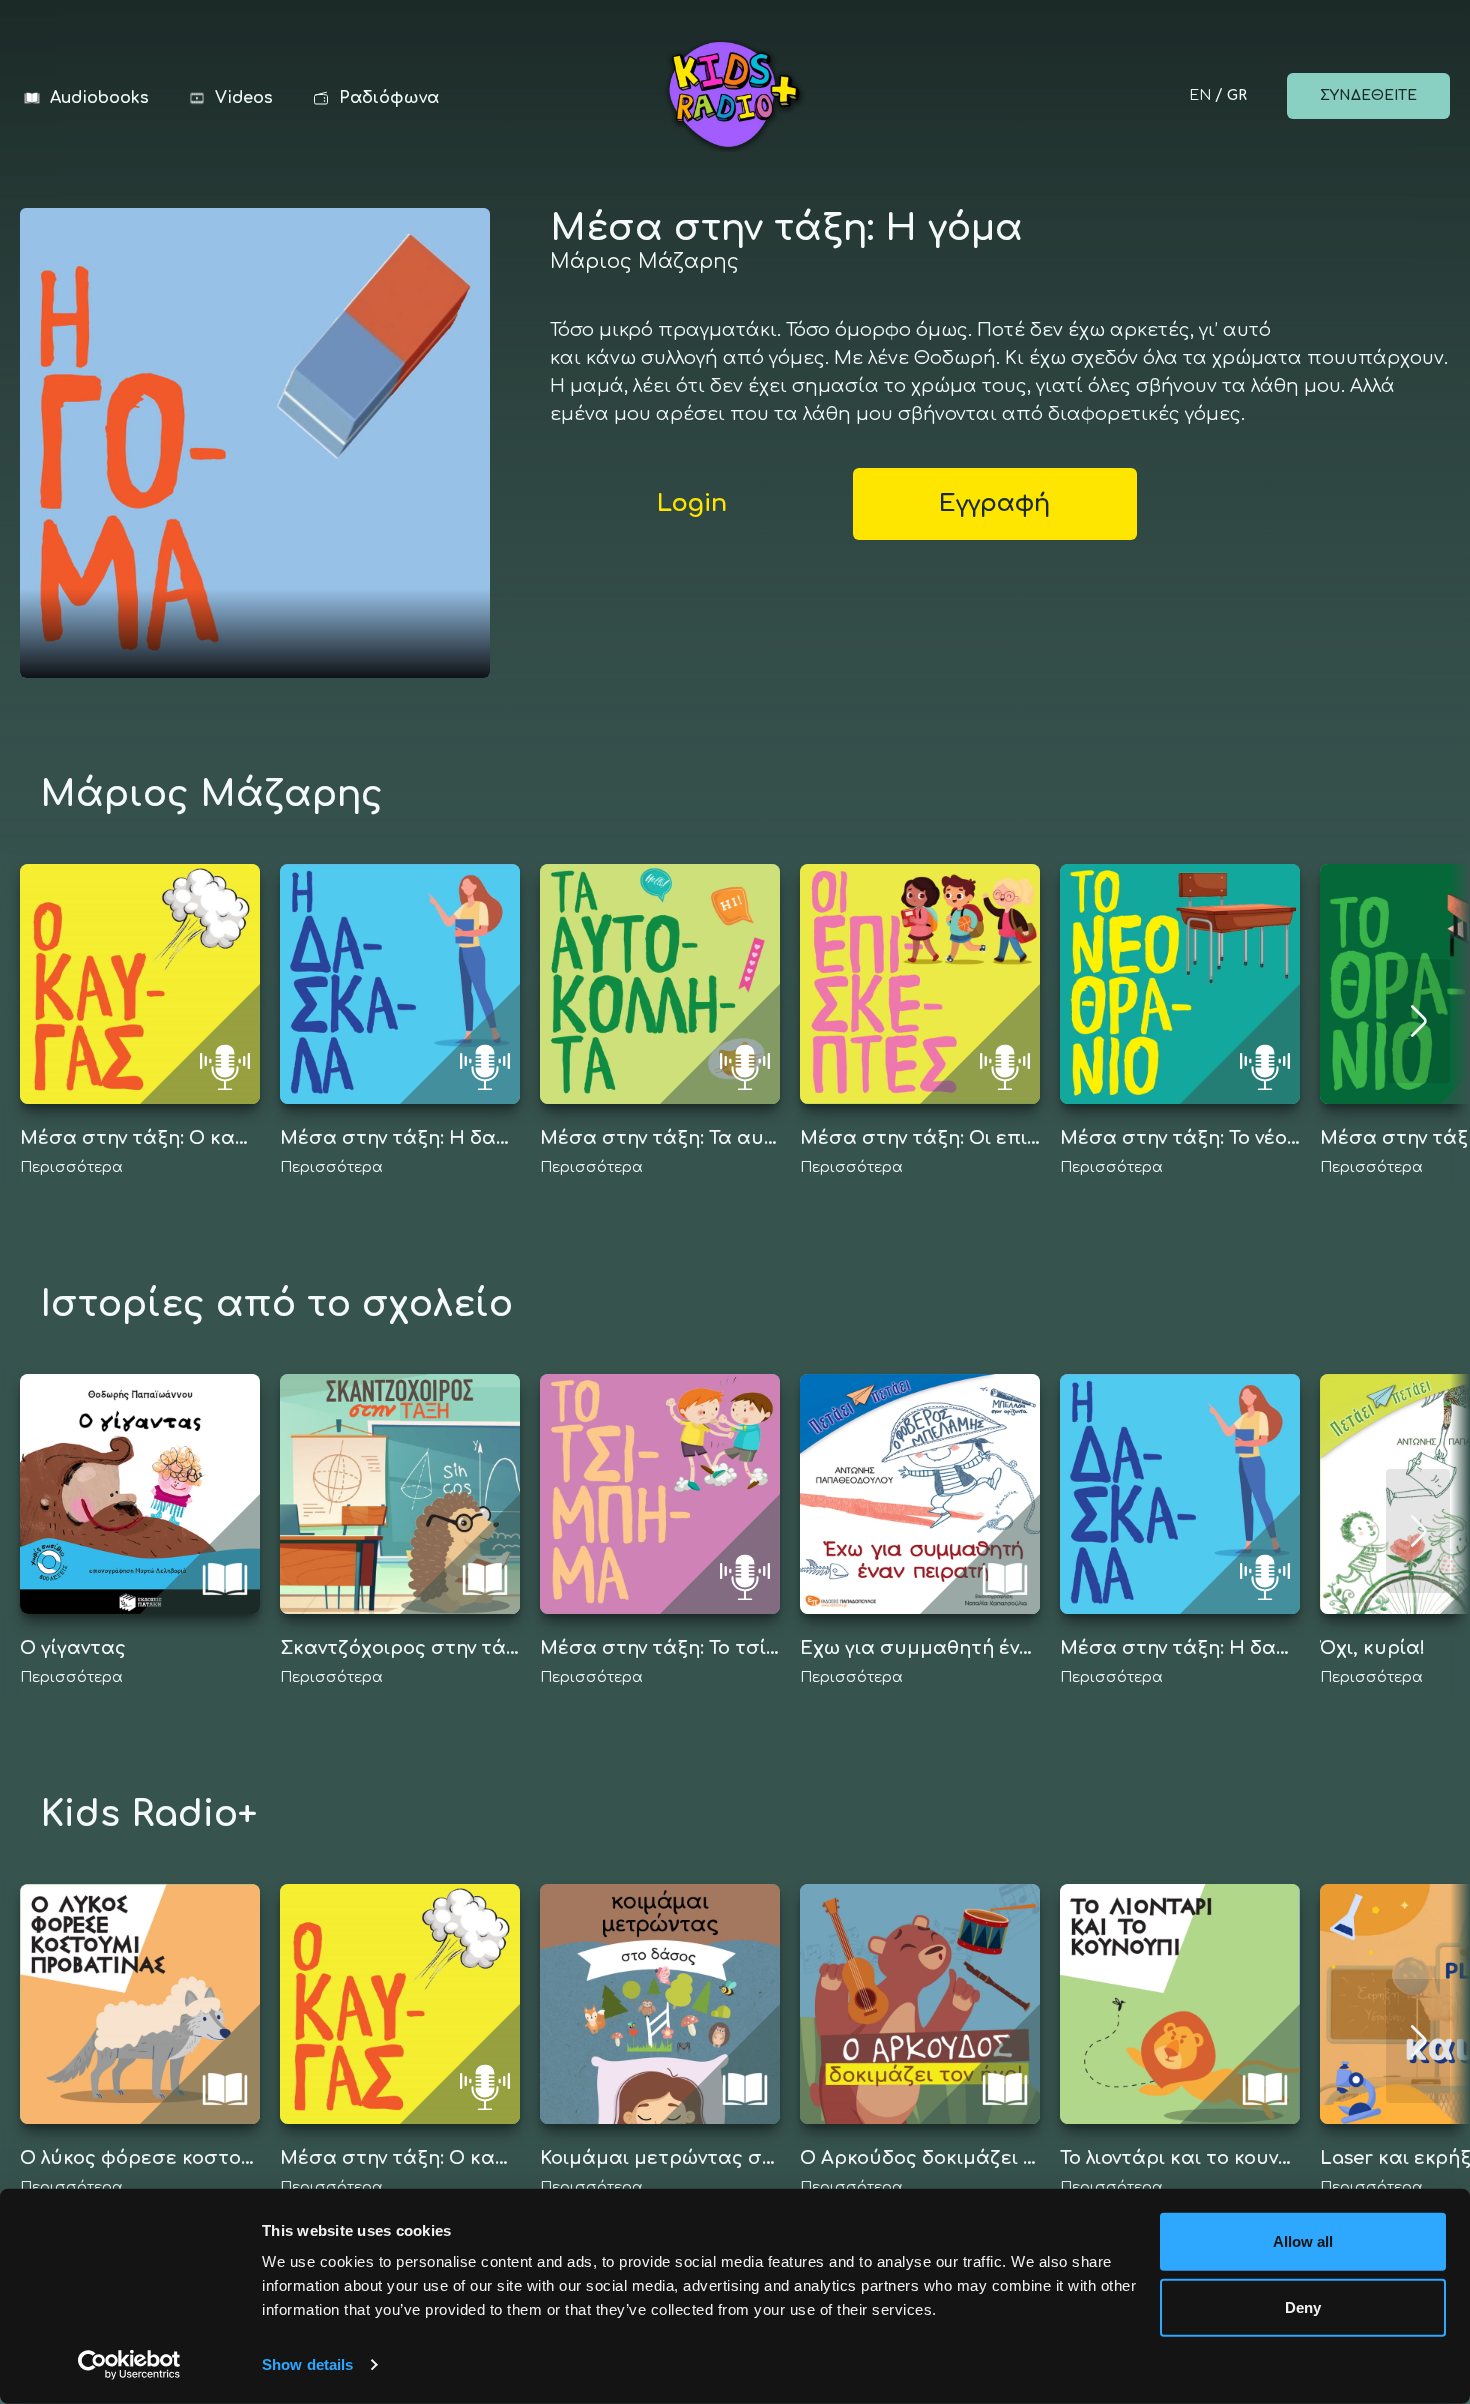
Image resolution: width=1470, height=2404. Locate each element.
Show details (307, 2364)
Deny (1303, 2306)
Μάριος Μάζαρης (644, 261)
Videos (244, 98)
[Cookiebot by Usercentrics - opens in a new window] (129, 2365)
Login (692, 503)
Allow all (1303, 2241)
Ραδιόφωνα (389, 98)
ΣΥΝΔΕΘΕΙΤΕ (1368, 95)
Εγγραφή (994, 503)
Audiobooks (99, 98)
